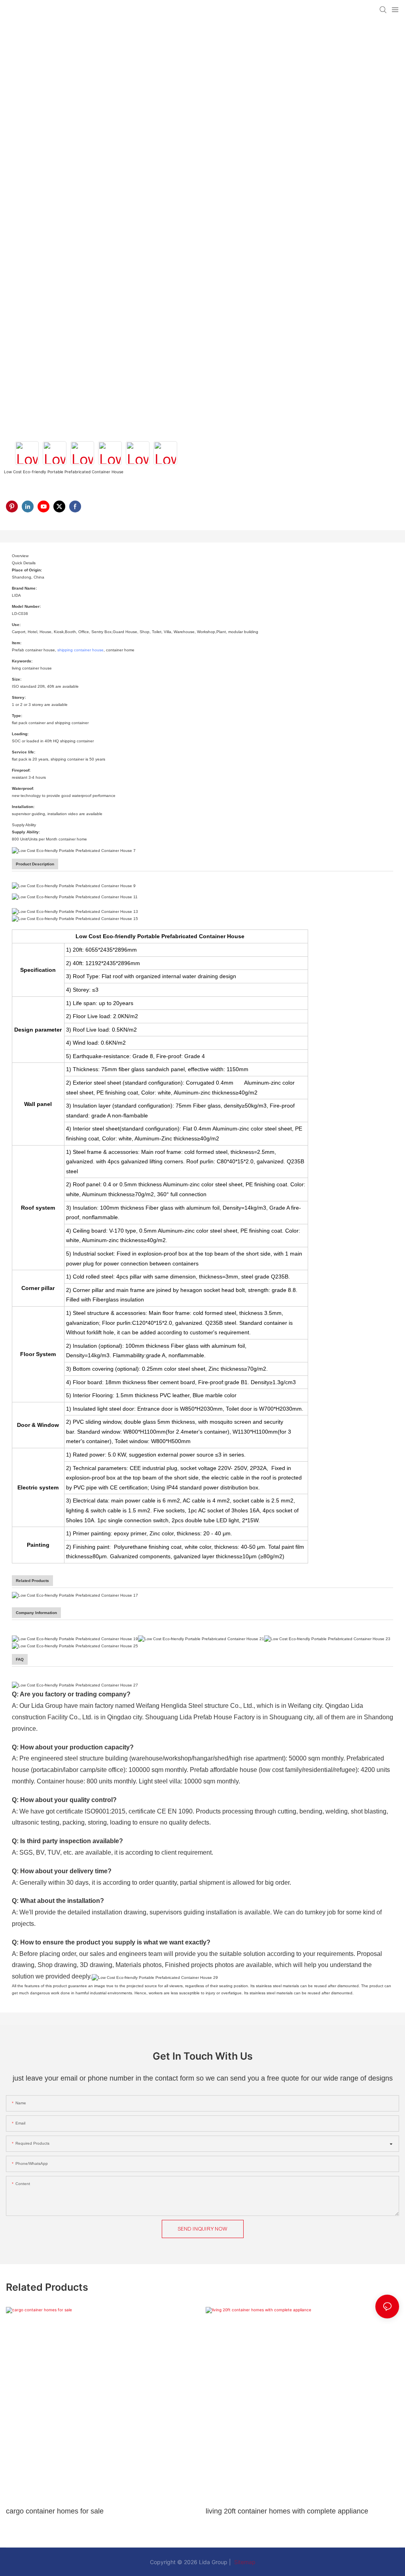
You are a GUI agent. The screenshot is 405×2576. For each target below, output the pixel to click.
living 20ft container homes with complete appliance (287, 2511)
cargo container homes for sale (55, 2511)
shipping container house (80, 650)
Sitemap (244, 2562)
